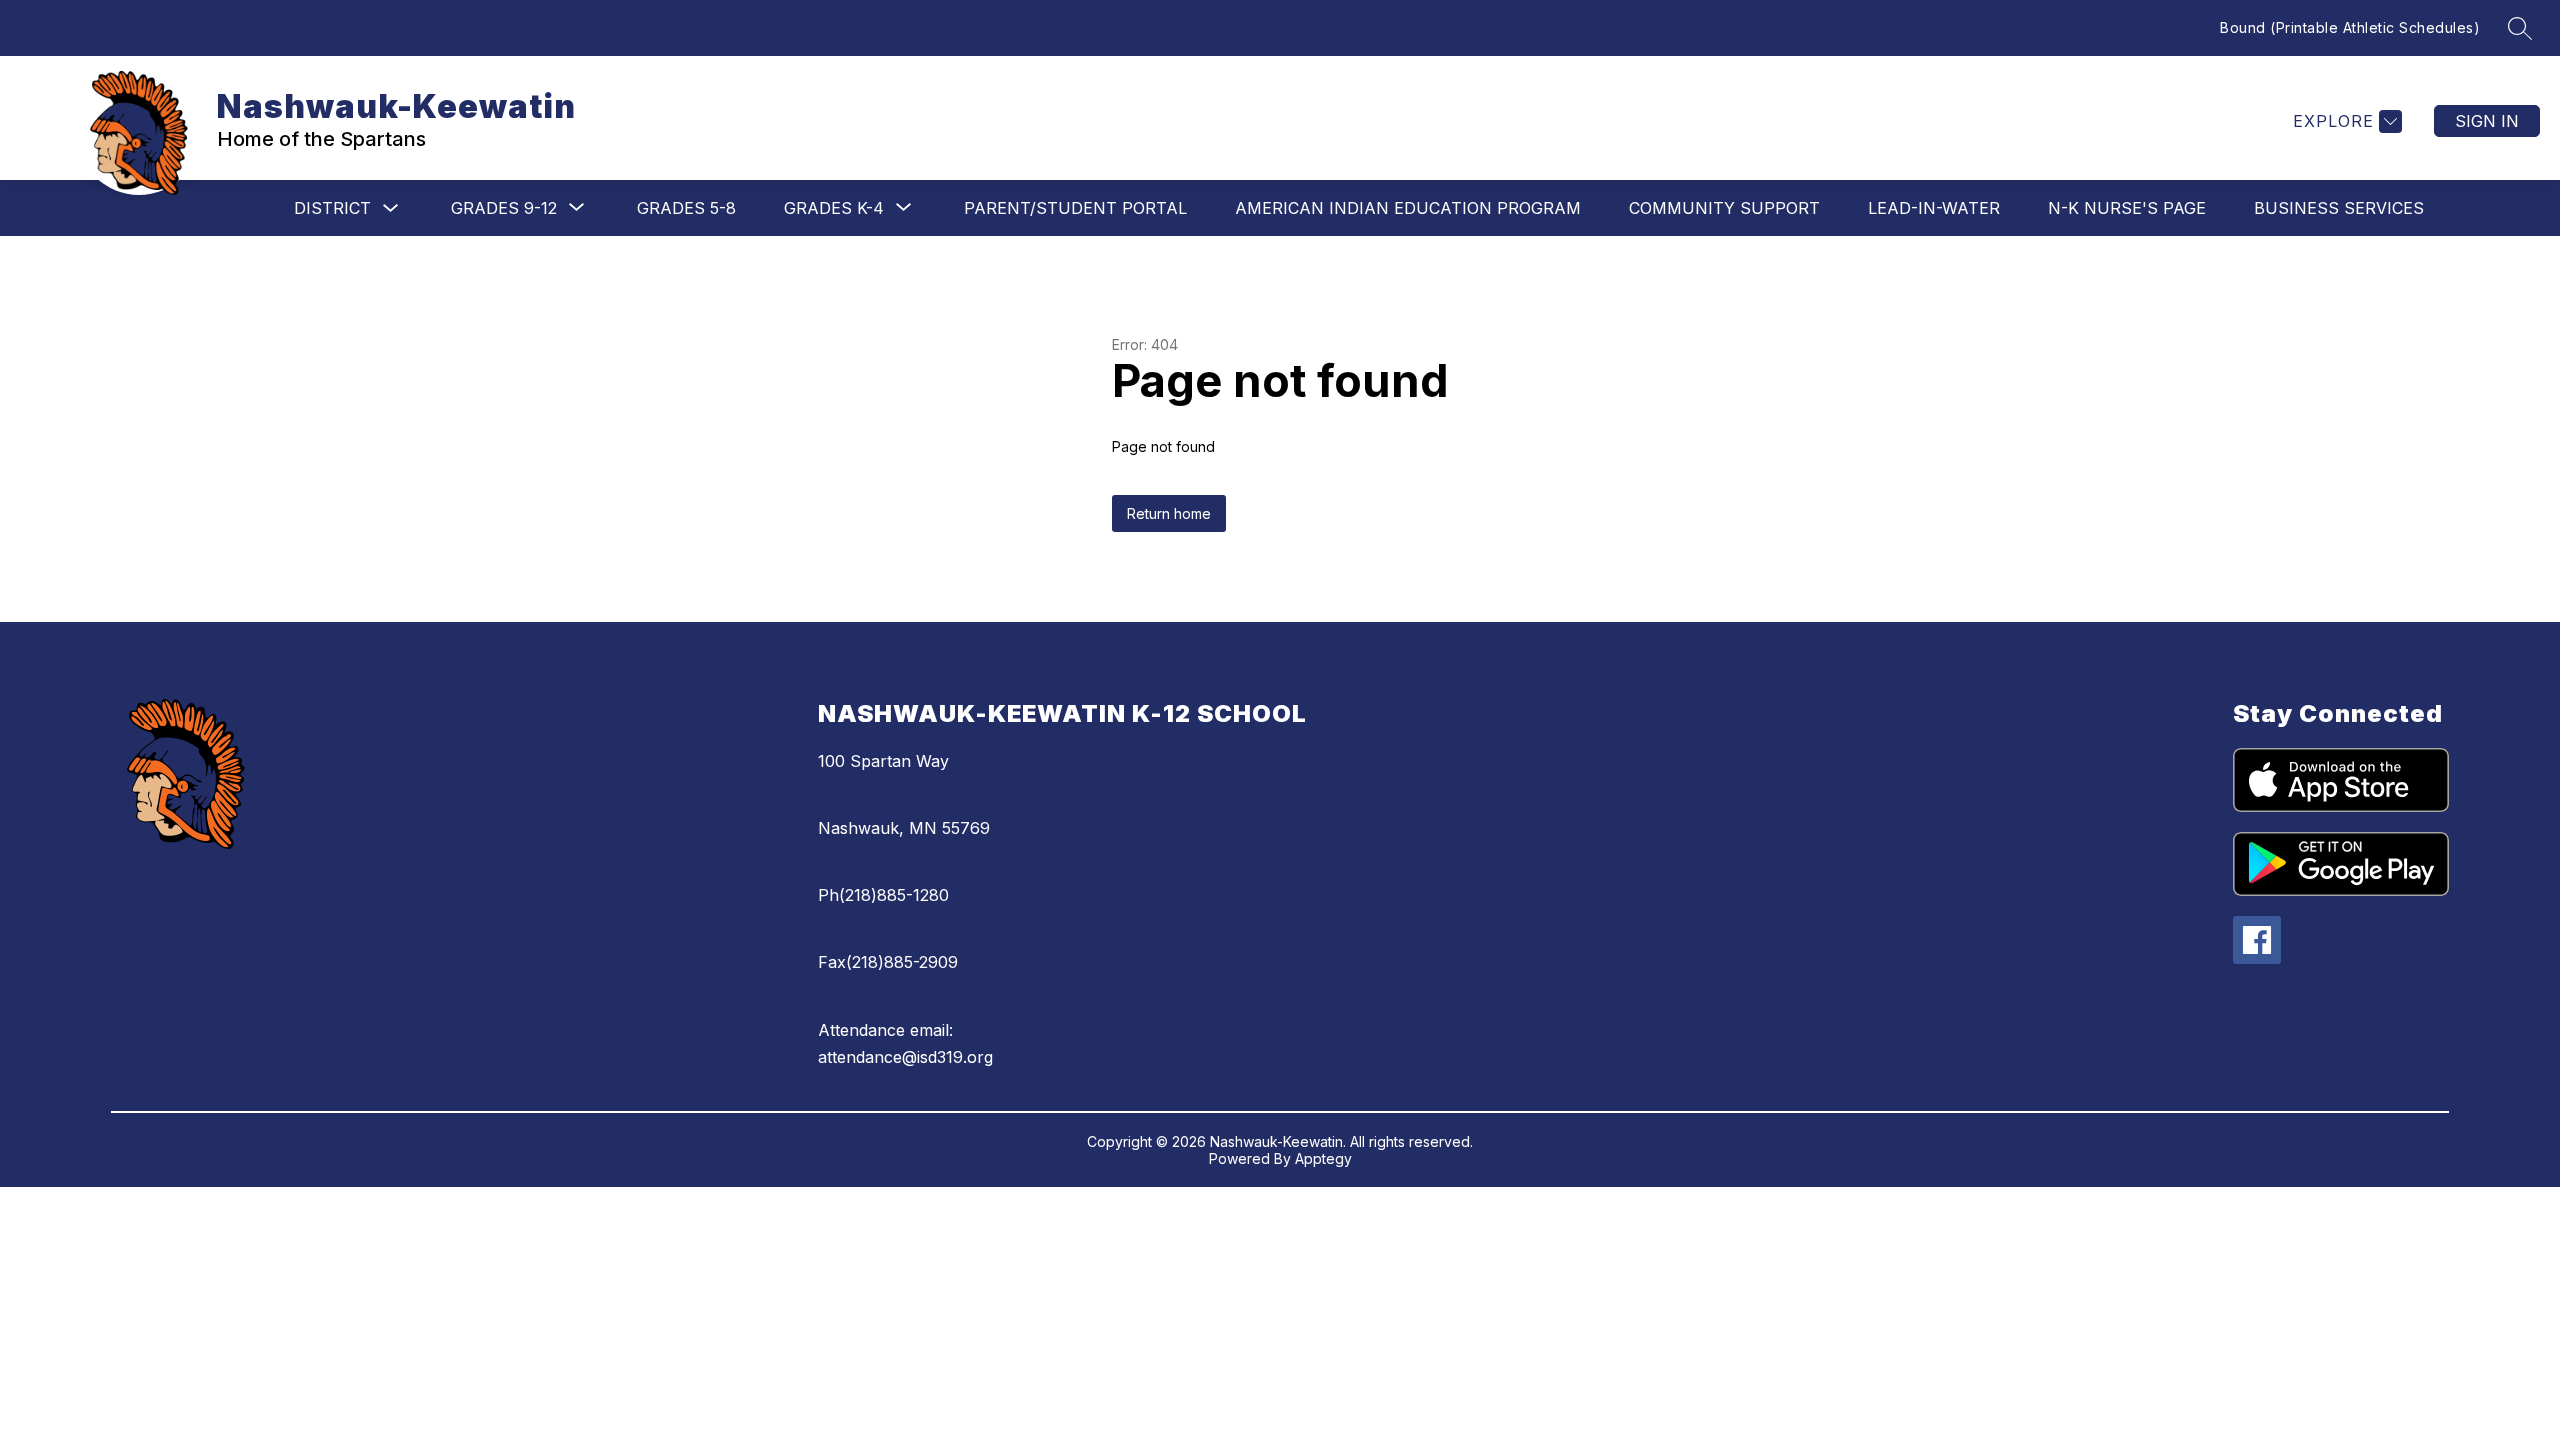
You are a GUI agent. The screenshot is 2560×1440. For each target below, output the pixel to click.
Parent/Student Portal (1075, 208)
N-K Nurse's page (2127, 208)
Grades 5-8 (686, 208)
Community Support (1724, 208)
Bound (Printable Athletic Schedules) (2350, 27)
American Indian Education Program (1408, 208)
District (332, 208)
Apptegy (1323, 1158)
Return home (1169, 513)
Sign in (2487, 121)
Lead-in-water (1934, 208)
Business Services (2339, 208)
